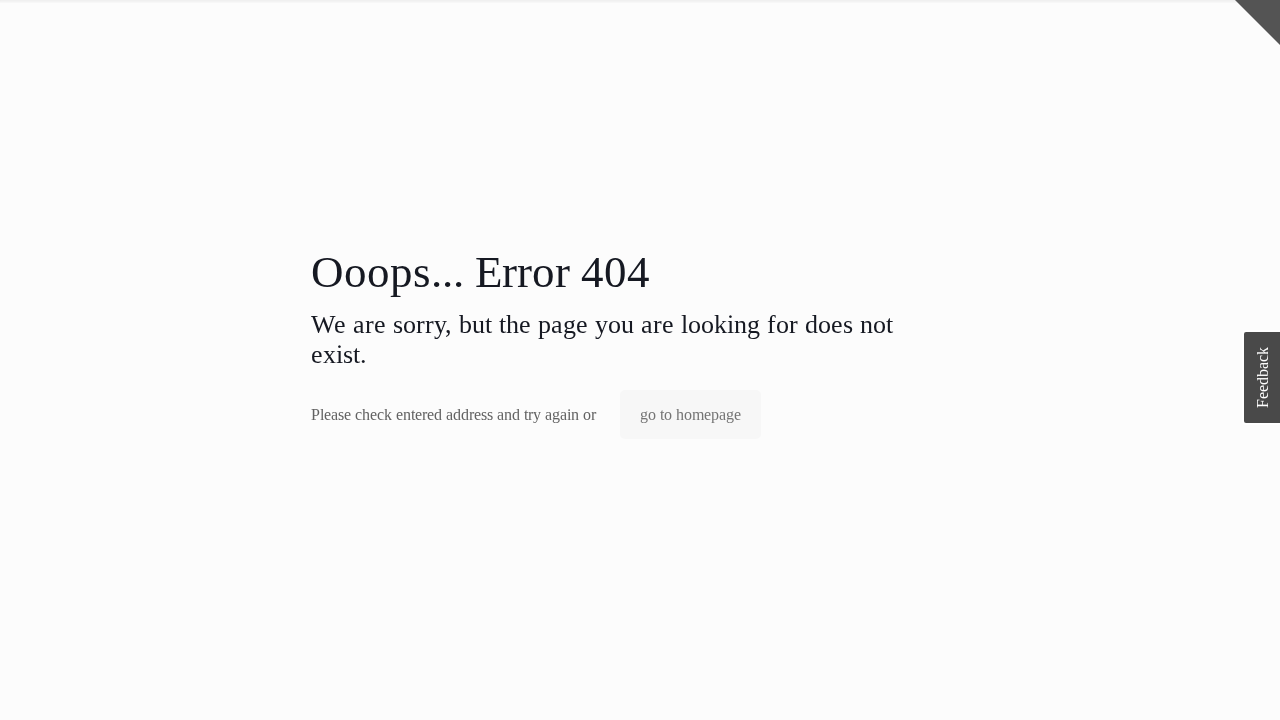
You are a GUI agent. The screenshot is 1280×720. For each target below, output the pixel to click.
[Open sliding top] (1257, 22)
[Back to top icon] (1184, 679)
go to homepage (690, 414)
